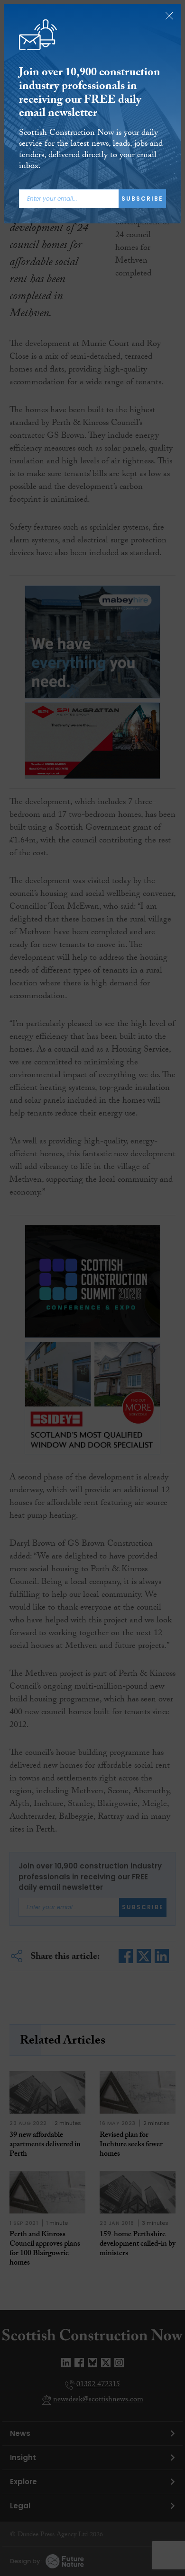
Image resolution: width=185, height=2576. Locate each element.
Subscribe (142, 199)
